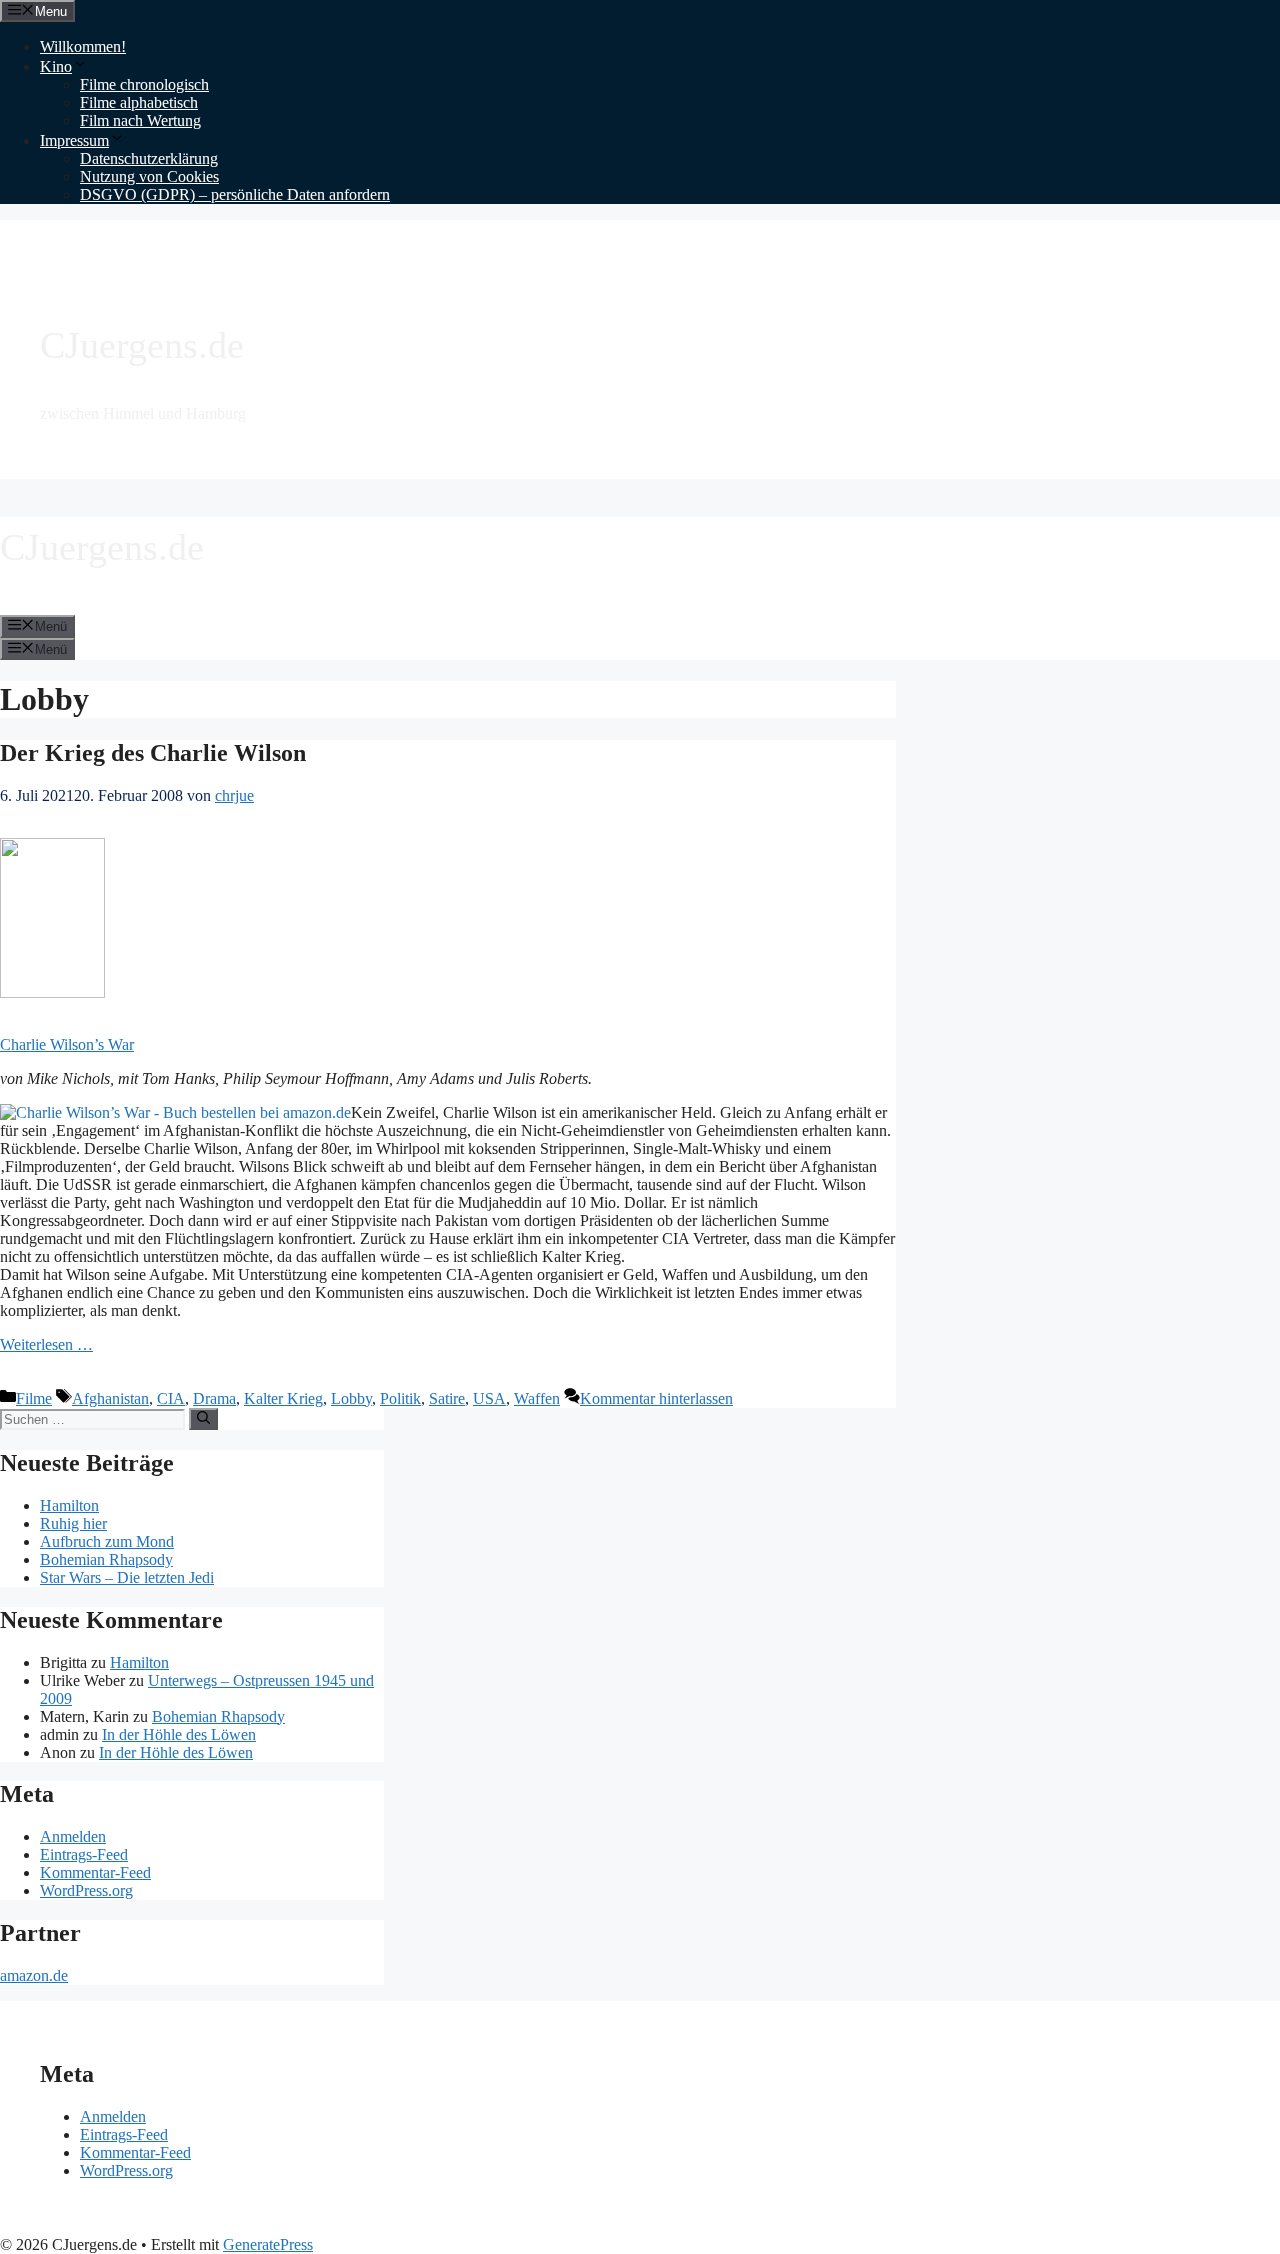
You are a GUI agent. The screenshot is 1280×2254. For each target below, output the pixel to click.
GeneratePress (268, 2244)
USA (489, 1398)
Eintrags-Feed (84, 1854)
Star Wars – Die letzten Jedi (127, 1577)
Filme (34, 1398)
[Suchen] (203, 1419)
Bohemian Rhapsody (106, 1559)
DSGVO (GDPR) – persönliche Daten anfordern (235, 194)
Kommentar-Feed (95, 1872)
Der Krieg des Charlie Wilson (153, 753)
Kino (56, 66)
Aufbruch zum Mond (107, 1541)
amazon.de (34, 1975)
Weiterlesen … (46, 1344)
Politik (400, 1398)
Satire (447, 1398)
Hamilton (69, 1505)
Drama (214, 1398)
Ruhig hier (73, 1523)
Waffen (537, 1398)
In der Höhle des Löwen (179, 1734)
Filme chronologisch (144, 84)
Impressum (74, 140)
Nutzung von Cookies (149, 176)
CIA (171, 1398)
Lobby (351, 1398)
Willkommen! (83, 46)
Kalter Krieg (283, 1398)
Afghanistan (110, 1398)
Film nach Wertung (140, 120)
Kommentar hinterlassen (656, 1398)
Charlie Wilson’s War (67, 1044)
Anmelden (73, 1836)
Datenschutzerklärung (149, 158)
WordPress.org (86, 1890)
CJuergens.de (142, 345)
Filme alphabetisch (139, 102)
